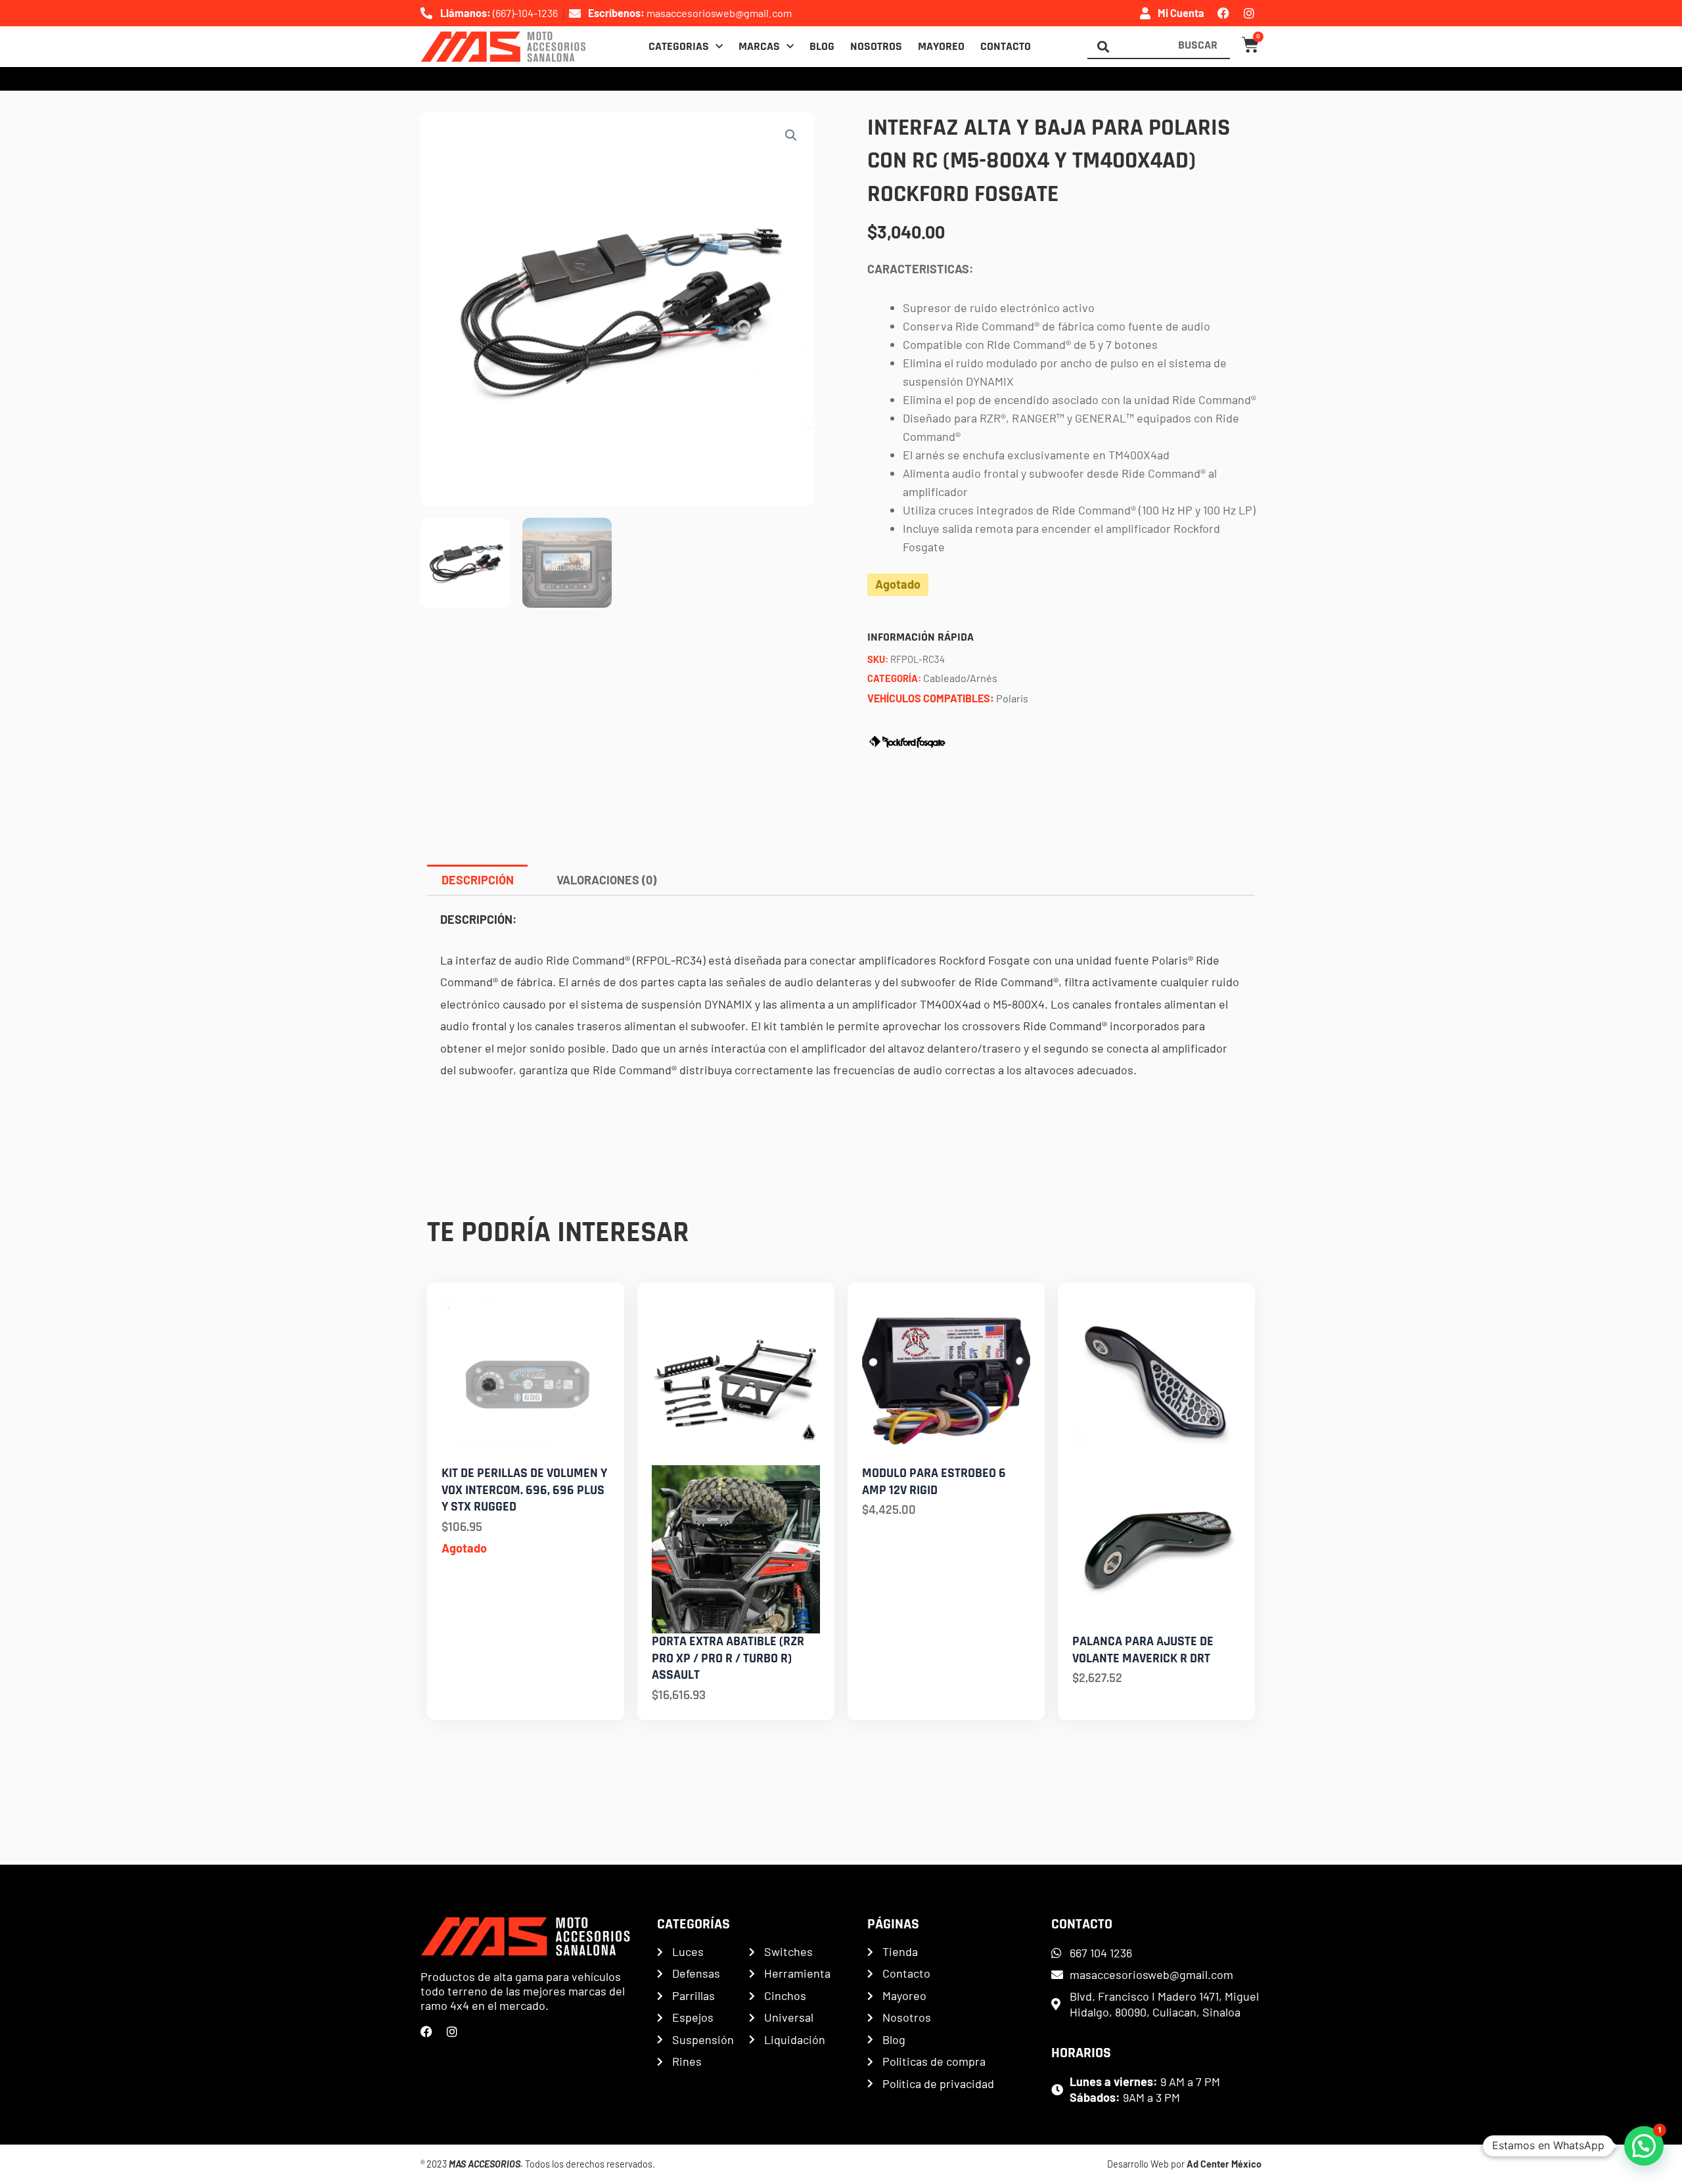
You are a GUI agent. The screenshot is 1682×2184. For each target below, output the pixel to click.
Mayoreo (941, 47)
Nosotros (876, 47)
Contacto (1006, 47)
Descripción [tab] (478, 880)
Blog (822, 47)
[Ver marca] (907, 740)
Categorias (679, 47)
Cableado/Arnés (960, 678)
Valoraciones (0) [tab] (606, 880)
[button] (791, 135)
